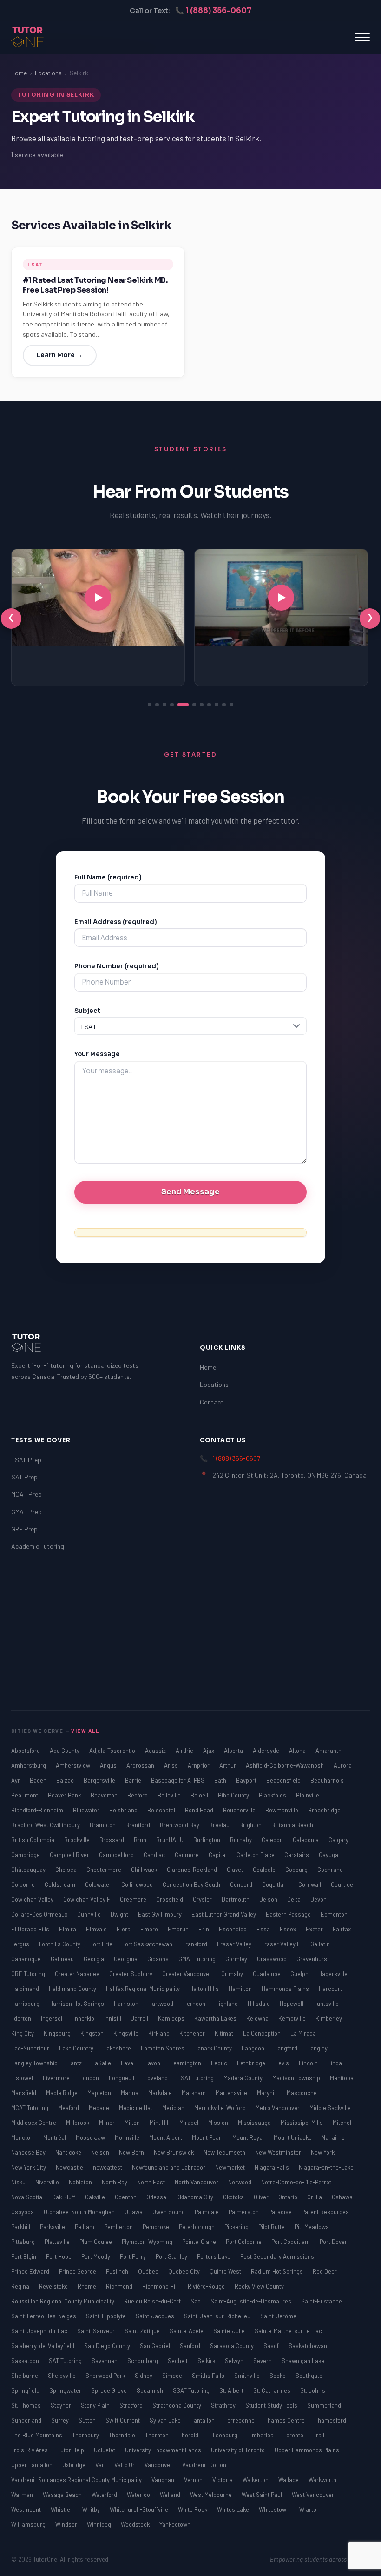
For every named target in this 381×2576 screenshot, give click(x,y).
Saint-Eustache (322, 2301)
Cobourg (297, 1870)
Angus (109, 1765)
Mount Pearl (208, 2137)
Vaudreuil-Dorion (204, 2465)
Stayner (62, 2405)
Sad (196, 2301)
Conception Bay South (192, 1884)
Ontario (289, 2197)
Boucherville (240, 1810)
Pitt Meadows (312, 2227)
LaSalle (102, 2063)
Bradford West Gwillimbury (46, 1825)
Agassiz (156, 1751)
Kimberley (329, 2018)
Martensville (232, 2093)
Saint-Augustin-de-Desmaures (252, 2301)
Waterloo (139, 2495)
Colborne (24, 1884)
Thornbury (86, 2435)
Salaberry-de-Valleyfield (43, 2346)
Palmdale (207, 2212)
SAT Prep (24, 1477)
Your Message (97, 1054)
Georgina (126, 1959)
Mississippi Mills (302, 2123)
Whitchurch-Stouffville (140, 2509)
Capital (218, 1855)
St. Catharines (273, 2390)
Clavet (236, 1870)
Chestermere (105, 1870)
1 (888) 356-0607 (236, 1458)
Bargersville (100, 1780)
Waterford (105, 2495)
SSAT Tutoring (192, 2390)
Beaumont (25, 1795)
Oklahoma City (195, 2197)
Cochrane (330, 1870)
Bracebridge (324, 1810)
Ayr (16, 1780)
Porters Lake (214, 2256)
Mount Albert (166, 2137)
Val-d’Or (125, 2465)
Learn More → (60, 355)
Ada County (65, 1751)
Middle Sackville (330, 2108)
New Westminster (279, 2152)
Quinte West (226, 2271)
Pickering (237, 2227)
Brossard (112, 1840)
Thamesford (330, 2420)
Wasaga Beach (63, 2495)
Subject (87, 1011)
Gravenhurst (313, 1959)
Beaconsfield (284, 1780)
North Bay (115, 2182)
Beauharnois (327, 1780)
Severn (263, 2361)
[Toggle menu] (362, 37)
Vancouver (159, 2465)
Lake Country (77, 2048)
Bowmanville (282, 1810)
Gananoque (27, 1959)
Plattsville (58, 2242)
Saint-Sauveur (97, 2331)
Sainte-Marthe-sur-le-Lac (288, 2331)
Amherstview (74, 1765)
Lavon (153, 2063)
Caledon (273, 1840)
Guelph (300, 1974)
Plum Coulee (96, 2242)
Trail (319, 2435)
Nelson (101, 2152)
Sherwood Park (106, 2376)
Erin (204, 1929)
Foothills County (60, 1944)
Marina (130, 2093)
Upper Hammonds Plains (307, 2450)
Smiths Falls (209, 2376)
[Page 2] (157, 705)
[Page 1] (150, 705)
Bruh (141, 1840)
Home (19, 73)
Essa (264, 1929)
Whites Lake (234, 2509)
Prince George (78, 2271)
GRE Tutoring (29, 1974)
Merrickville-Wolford (221, 2108)
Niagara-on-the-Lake (326, 2167)
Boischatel (162, 1810)
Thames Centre (285, 2420)
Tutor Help (72, 2450)
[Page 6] (194, 705)
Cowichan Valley (33, 1899)
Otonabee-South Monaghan (80, 2212)
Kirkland (160, 2033)
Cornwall (310, 1884)
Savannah (105, 2361)
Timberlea (261, 2435)
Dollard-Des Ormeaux (40, 1914)
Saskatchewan (308, 2346)
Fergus (21, 1944)
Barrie (134, 1780)
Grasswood (273, 1959)
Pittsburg (24, 2242)
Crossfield (170, 1899)
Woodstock (136, 2524)
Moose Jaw (91, 2137)
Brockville (78, 1840)
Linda (335, 2063)
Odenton (126, 2197)
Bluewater (87, 1810)
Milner (108, 2123)
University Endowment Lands (164, 2450)
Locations (48, 73)
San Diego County (108, 2346)
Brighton (251, 1825)
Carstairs (297, 1855)
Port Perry (134, 2256)
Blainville (308, 1795)
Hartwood (161, 2004)
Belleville (170, 1795)
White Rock (193, 2509)
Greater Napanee (78, 1974)
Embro (150, 1929)
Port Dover (333, 2242)
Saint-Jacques (156, 2316)
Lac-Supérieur (31, 2048)
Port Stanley (172, 2256)
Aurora (343, 1765)
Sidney (144, 2376)
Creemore (134, 1899)
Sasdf (272, 2346)
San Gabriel (156, 2346)
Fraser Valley (235, 1944)
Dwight (120, 1914)
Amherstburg (29, 1765)
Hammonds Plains (286, 1989)
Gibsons (159, 1959)
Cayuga (328, 1855)
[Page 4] (172, 705)
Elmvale (97, 1929)
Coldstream (61, 1884)
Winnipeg (100, 2524)
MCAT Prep (26, 1494)
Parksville (53, 2227)
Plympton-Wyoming (148, 2242)
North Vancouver (197, 2182)
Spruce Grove (110, 2390)
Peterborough (197, 2227)
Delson (269, 1899)
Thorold (189, 2435)
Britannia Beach (292, 1825)
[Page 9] (217, 705)
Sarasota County (233, 2346)
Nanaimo (333, 2137)
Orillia (315, 2197)
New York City (29, 2167)
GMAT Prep (26, 1512)
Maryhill (268, 2093)
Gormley (237, 1959)
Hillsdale (259, 2004)
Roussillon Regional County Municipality (63, 2301)
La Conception (263, 2033)
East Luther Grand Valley (224, 1914)
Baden (39, 1780)
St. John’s (313, 2390)
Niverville (48, 2182)
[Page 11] (231, 705)
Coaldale (265, 1870)
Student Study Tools (272, 2405)
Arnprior (199, 1765)
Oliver (262, 2197)
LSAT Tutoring (196, 2078)
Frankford (195, 1944)
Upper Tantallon (33, 2465)
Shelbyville (62, 2376)
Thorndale (123, 2435)
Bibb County (234, 1795)
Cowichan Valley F (87, 1899)
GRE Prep (24, 1529)
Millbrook (78, 2123)
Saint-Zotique (143, 2331)
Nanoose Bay (29, 2152)
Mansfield (24, 2093)
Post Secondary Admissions (277, 2256)
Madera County (244, 2078)
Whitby (92, 2509)
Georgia (95, 1959)
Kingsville (127, 2033)
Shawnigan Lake (303, 2361)
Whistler (62, 2509)
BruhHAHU (171, 1840)
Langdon (254, 2048)
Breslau (220, 1825)
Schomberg (143, 2361)
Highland (227, 2004)
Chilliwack (145, 1870)
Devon (319, 1899)
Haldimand (26, 1989)
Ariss (172, 1765)
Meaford (69, 2108)
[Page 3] (164, 705)
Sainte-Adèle (187, 2331)
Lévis (283, 2063)
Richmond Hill (161, 2286)
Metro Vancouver (278, 2108)
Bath (221, 1780)
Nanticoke (69, 2152)
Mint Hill (160, 2123)
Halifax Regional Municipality (144, 1989)
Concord (242, 1884)
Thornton (158, 2435)
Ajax (209, 1751)
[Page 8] (209, 705)
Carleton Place (256, 1855)
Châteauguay (29, 1870)
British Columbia (33, 1840)
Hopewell (292, 2004)
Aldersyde (267, 1751)
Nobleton (81, 2182)
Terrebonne (240, 2420)
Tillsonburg (223, 2435)
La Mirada (303, 2033)
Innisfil (113, 2018)
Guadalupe (267, 1974)
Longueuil (122, 2078)
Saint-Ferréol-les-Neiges (44, 2316)
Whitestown (275, 2509)
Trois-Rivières (30, 2450)
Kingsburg (58, 2033)
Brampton (103, 1825)
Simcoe (173, 2376)
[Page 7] (202, 705)
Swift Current (123, 2420)
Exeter (315, 1929)
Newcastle (70, 2167)
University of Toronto (239, 2450)
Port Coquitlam (291, 2242)
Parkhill (21, 2227)
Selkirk (207, 2361)
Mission (219, 2123)
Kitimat (225, 2033)
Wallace (289, 2480)
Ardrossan (141, 1765)
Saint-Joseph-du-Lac (40, 2331)
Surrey (61, 2420)
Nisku (19, 2182)
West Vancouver (313, 2495)
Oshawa (342, 2197)
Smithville (248, 2376)
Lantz (75, 2063)
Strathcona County (177, 2405)
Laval (128, 2063)
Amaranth (328, 1751)
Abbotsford (26, 1751)
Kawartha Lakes (216, 2018)
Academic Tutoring (38, 1546)
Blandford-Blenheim (38, 1810)
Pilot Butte (272, 2227)
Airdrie (185, 1751)
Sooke (278, 2376)
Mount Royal (249, 2137)
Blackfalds (273, 1795)
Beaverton (105, 1795)
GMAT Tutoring (198, 1959)
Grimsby (233, 1974)
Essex (289, 1929)
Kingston (93, 2033)
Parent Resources (325, 2212)
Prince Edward (31, 2271)
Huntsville (326, 2004)
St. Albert (232, 2390)
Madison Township (297, 2078)
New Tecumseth (225, 2152)
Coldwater (99, 1884)
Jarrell (140, 2018)
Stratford (132, 2405)
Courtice (342, 1884)
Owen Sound (169, 2212)
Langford (286, 2048)
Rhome (88, 2286)
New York (323, 2152)
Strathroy (224, 2405)
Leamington (186, 2063)
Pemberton (119, 2227)
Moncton (23, 2137)
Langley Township (35, 2063)
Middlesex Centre (34, 2123)
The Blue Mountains (37, 2435)
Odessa (157, 2197)
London (90, 2078)
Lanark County (214, 2048)
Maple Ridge (62, 2093)
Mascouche (302, 2093)
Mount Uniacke (293, 2137)
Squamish (151, 2390)
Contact (212, 1402)
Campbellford (117, 1855)
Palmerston (244, 2212)
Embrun (179, 1929)
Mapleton (100, 2093)
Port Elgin (24, 2256)
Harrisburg (26, 2004)
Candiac (155, 1855)
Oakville (96, 2197)
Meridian (174, 2108)
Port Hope (59, 2256)
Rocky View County (259, 2286)
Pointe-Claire (200, 2242)
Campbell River (70, 1855)
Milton (133, 2123)
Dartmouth (236, 1899)
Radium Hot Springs (278, 2271)
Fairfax (342, 1929)
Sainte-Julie (230, 2331)
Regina (21, 2286)
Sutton (88, 2420)
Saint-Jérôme (278, 2316)
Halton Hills (205, 1989)
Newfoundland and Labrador (169, 2167)
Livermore (57, 2078)
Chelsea (67, 1870)
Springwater (66, 2390)
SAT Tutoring (66, 2361)
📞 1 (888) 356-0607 (213, 10)
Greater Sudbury (131, 1974)
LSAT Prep (26, 1460)
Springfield (26, 2390)
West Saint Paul (263, 2495)
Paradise (281, 2212)
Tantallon (203, 2420)
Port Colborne (244, 2242)
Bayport (247, 1780)
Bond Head (200, 1810)
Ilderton (22, 2018)
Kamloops (172, 2018)
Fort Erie (102, 1944)
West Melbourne (212, 2495)
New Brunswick (174, 2152)
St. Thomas (27, 2405)
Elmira (68, 1929)
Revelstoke (54, 2286)
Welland (171, 2495)
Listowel (23, 2078)
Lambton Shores (163, 2048)
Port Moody (96, 2256)
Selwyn (235, 2361)
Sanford (191, 2346)
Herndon (195, 2004)
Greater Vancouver (187, 1974)
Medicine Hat (136, 2108)
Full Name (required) (108, 877)
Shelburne (25, 2376)
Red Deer (325, 2271)
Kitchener (193, 2033)
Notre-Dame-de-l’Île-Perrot (296, 2182)
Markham (194, 2093)
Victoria (223, 2480)
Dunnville (90, 1914)
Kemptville (293, 2018)
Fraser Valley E (282, 1944)
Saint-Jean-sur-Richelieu (218, 2316)
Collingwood (138, 1884)
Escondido (233, 1929)
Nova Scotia (27, 2197)
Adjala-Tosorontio (113, 1751)
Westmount (27, 2509)
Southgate (309, 2376)
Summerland (324, 2405)
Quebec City (185, 2271)
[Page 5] (183, 705)
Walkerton (256, 2480)
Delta (295, 1899)
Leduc (220, 2063)
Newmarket (231, 2167)
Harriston (127, 2004)
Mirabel (190, 2123)
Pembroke (157, 2227)
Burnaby (242, 1840)
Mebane (100, 2108)
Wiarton (309, 2509)
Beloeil (200, 1795)
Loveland (157, 2078)
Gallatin (320, 1944)
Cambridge (26, 1855)
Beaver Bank (65, 1795)
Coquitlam (276, 1884)
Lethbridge (252, 2063)
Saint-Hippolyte (107, 2316)
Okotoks (234, 2197)
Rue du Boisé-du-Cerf (153, 2301)
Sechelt (178, 2361)
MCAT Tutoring (30, 2108)
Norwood (240, 2182)
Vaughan (164, 2480)
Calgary (338, 1840)
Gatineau (63, 1959)
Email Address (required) (116, 922)
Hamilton (241, 1989)
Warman (23, 2495)
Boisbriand (124, 1810)
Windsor (67, 2524)
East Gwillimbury (161, 1914)
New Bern (132, 2152)
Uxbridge (75, 2465)
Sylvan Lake (166, 2420)
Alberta (234, 1751)
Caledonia (306, 1840)
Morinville (128, 2137)
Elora (124, 1929)
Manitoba (342, 2078)
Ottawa (134, 2212)
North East (152, 2182)
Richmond (120, 2286)
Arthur (228, 1765)
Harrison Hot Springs (77, 2004)
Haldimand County (73, 1989)
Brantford (138, 1825)
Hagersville (333, 1974)
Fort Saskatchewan (148, 1944)
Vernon (194, 2480)
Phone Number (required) (117, 966)
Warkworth (322, 2480)
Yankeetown (175, 2524)
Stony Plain (96, 2405)
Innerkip (85, 2018)
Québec (149, 2271)
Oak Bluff (64, 2197)
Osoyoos (23, 2212)
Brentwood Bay (180, 1825)
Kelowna (258, 2018)
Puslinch (118, 2271)
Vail (101, 2465)
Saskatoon (26, 2361)
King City (23, 2033)
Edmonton (334, 1914)
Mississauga (255, 2123)
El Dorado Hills (31, 1929)
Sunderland (27, 2420)
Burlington (207, 1840)
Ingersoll (53, 2018)
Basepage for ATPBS (178, 1780)
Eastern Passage (289, 1914)
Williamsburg (29, 2524)
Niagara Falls (273, 2167)
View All (85, 1731)
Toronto (294, 2435)
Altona (298, 1751)
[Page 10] (224, 705)
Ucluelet (105, 2450)
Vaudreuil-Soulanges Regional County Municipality (77, 2480)
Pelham (85, 2227)
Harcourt (330, 1989)
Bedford (138, 1795)
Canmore (187, 1855)
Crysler (203, 1899)
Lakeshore (118, 2048)
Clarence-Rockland (193, 1870)
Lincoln (309, 2063)
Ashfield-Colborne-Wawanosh (286, 1765)
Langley (317, 2048)
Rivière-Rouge (207, 2286)
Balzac (66, 1780)
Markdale (161, 2093)
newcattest (108, 2167)
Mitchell (343, 2123)
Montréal (55, 2137)
